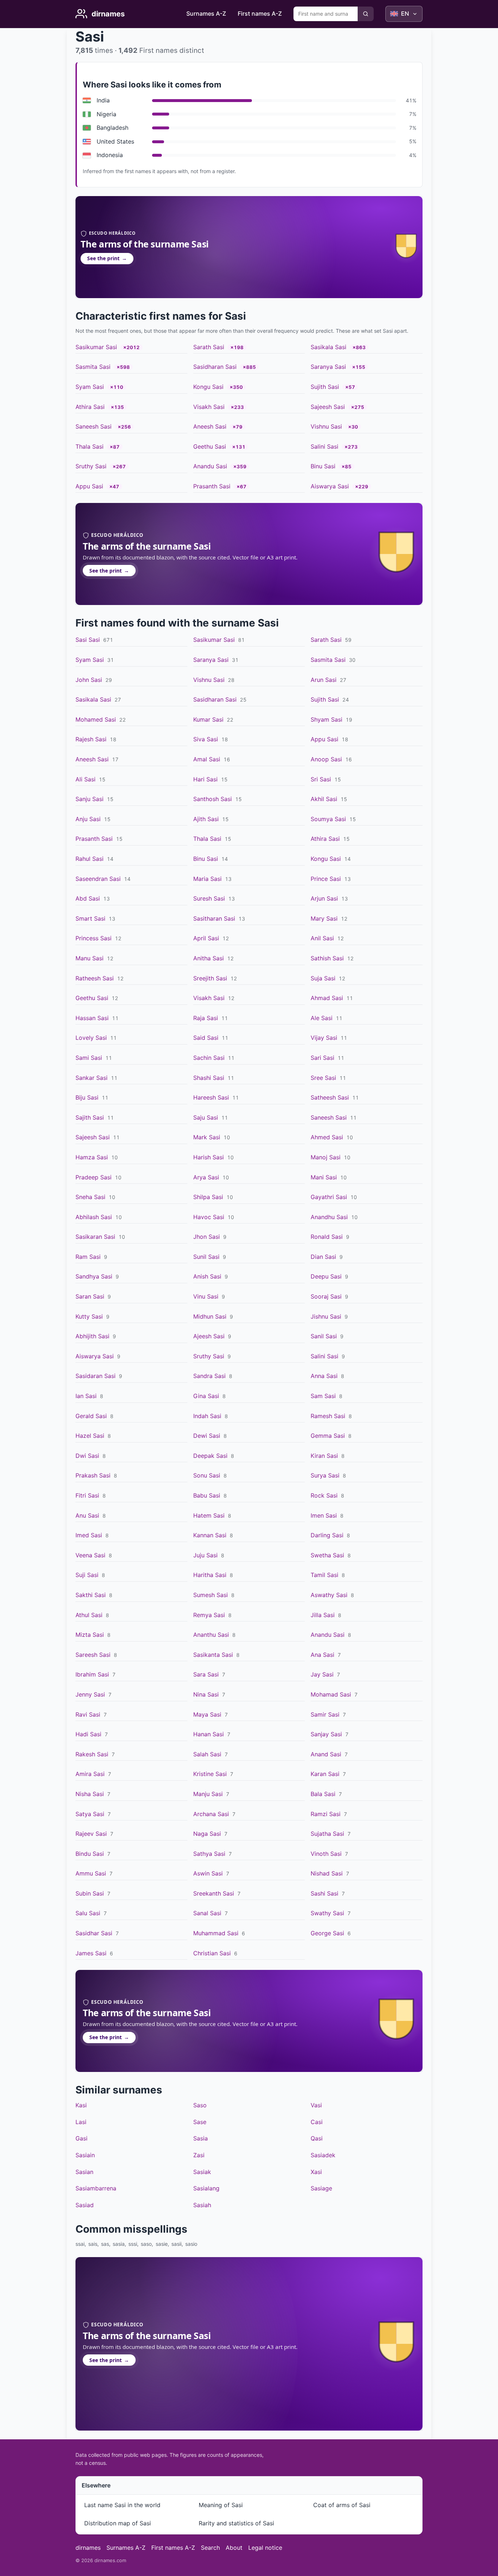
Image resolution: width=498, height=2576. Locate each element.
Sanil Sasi (324, 1336)
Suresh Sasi (209, 898)
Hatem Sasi (209, 1515)
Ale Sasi (322, 1018)
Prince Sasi (326, 879)
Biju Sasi (87, 1097)
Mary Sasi (324, 918)
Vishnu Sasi (326, 426)
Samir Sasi (325, 1714)
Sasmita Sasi (93, 367)
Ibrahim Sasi (92, 1674)
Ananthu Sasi (211, 1635)
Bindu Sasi (90, 1854)
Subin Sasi (90, 1893)
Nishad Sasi (327, 1873)
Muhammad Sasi (216, 1933)
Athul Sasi (89, 1615)
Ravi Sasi (88, 1714)
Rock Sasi (324, 1495)
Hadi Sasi (88, 1734)
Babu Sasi (207, 1495)
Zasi (199, 2155)
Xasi (316, 2172)
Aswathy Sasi (329, 1595)
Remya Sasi (209, 1615)
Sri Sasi (321, 779)
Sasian (84, 2172)
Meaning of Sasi (221, 2505)
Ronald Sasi (327, 1237)
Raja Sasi (206, 1018)
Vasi (316, 2105)
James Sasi (91, 1953)
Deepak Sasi (210, 1456)
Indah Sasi (207, 1416)
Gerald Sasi (91, 1416)
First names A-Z (260, 13)
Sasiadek (323, 2155)
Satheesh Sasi (330, 1097)
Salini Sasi (324, 446)
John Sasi (89, 680)
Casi (317, 2122)
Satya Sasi (90, 1814)
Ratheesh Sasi (95, 978)
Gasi (81, 2138)
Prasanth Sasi (212, 486)
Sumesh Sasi (211, 1595)
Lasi (81, 2122)
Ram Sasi (88, 1257)
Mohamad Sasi (331, 1694)
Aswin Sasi (208, 1873)
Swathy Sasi (327, 1913)
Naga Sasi (207, 1834)
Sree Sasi (323, 1078)
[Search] (366, 14)
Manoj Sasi (326, 1157)
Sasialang (206, 2188)
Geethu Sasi (210, 446)
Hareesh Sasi (211, 1097)
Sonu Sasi (207, 1475)
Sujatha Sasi (327, 1834)
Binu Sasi (323, 466)
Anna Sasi (324, 1376)
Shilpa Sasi (208, 1197)
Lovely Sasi (91, 1038)
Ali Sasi (85, 779)
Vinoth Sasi (326, 1854)
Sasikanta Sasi (213, 1655)
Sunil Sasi (206, 1257)
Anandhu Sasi (329, 1217)
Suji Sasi (87, 1575)
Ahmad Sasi (327, 998)
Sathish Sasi (327, 958)
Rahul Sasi (90, 859)
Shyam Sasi (326, 719)
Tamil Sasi (324, 1575)
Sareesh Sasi (93, 1655)
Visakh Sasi (209, 407)
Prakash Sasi (93, 1475)
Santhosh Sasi (213, 799)
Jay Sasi (322, 1674)
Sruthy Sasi (91, 466)
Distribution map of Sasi (118, 2523)
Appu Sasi (89, 486)
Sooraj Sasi (326, 1296)
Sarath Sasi (209, 347)
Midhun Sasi (210, 1316)
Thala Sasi (90, 446)
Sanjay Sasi (326, 1734)
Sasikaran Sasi (95, 1237)
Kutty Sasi (89, 1316)
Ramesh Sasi (328, 1416)
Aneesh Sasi (210, 426)
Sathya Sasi (209, 1854)
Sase (200, 2122)
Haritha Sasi (210, 1575)
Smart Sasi (90, 918)
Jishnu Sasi (326, 1316)
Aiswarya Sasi (330, 486)
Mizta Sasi (90, 1635)
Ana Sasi (322, 1655)
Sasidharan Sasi (215, 367)
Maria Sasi (207, 879)
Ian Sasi (86, 1396)
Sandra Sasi (209, 1376)
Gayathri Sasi (329, 1197)
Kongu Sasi (208, 387)
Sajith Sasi (90, 1117)
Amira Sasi (90, 1774)
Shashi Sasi (209, 1078)
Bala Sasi (323, 1794)
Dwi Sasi (87, 1456)
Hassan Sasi (92, 1018)
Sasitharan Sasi (214, 918)
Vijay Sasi (324, 1038)
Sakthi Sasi (91, 1595)
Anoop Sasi (326, 759)
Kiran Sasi (324, 1456)
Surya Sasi (325, 1475)
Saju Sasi (206, 1117)
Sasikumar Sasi (96, 347)
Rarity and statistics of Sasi (236, 2523)
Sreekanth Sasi (214, 1893)
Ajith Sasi (206, 819)
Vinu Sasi (206, 1296)
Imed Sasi (89, 1535)
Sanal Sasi (207, 1913)
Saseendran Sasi (98, 879)
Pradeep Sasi (94, 1177)
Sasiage (321, 2188)
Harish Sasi (209, 1157)
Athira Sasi (90, 407)
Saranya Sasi (328, 367)
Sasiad (85, 2205)
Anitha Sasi (209, 958)
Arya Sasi (206, 1177)
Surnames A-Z (206, 13)
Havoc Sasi (209, 1217)
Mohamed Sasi (96, 719)
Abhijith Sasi (92, 1336)
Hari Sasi (205, 779)
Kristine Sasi (210, 1774)
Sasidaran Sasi (96, 1376)
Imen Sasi (324, 1515)
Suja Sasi (323, 978)
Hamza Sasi (92, 1157)
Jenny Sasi (90, 1694)
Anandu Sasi (210, 466)
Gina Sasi (206, 1396)
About (234, 2548)
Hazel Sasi (90, 1436)
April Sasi (206, 938)
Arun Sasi (324, 680)
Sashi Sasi (324, 1893)
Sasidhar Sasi (94, 1933)
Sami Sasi (89, 1058)
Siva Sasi (206, 739)
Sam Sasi (323, 1396)
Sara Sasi (206, 1674)
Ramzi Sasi (326, 1814)
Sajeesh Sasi (328, 407)
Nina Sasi (206, 1694)
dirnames (88, 2548)
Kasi (81, 2105)
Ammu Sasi (91, 1873)
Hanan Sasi (209, 1734)
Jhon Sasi (207, 1237)
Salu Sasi (88, 1913)
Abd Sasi (88, 898)
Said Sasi (206, 1038)
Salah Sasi (207, 1754)
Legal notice (265, 2548)
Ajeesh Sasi (209, 1336)
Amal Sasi (207, 759)
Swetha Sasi (327, 1555)
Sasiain (85, 2155)
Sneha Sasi (90, 1197)
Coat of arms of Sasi (342, 2505)
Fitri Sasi (87, 1495)
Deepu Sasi (326, 1276)
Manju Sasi (208, 1794)
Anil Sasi (322, 938)
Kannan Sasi (210, 1535)
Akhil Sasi (324, 799)
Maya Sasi (207, 1714)
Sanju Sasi (90, 799)
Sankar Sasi (92, 1078)
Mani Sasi (324, 1177)
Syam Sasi (90, 387)
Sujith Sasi (325, 387)
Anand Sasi (326, 1754)
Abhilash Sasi (94, 1217)
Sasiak (202, 2172)
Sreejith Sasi (210, 978)
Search (210, 2548)
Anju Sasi (88, 819)
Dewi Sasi (207, 1436)
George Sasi (327, 1933)
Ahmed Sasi (327, 1137)
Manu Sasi (90, 958)
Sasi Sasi (88, 640)
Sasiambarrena (96, 2188)
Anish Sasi (207, 1276)
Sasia (201, 2138)
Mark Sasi (207, 1137)
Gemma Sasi (328, 1436)
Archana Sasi (211, 1814)
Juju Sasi (205, 1555)
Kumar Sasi (208, 719)
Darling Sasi (327, 1535)
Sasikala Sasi (328, 347)
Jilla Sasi (323, 1615)
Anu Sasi (87, 1515)
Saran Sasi (90, 1296)
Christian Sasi (212, 1953)
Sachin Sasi (209, 1058)
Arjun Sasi (324, 898)
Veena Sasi (90, 1555)
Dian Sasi (323, 1257)
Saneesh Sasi (94, 426)
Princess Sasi (94, 938)
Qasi (317, 2138)
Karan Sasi (325, 1774)
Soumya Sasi (328, 819)
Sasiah (202, 2205)
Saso (200, 2105)
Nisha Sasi (90, 1794)
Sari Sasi (322, 1058)
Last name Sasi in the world (122, 2505)
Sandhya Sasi (94, 1276)
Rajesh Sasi (91, 739)
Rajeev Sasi (91, 1834)
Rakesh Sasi (92, 1754)
